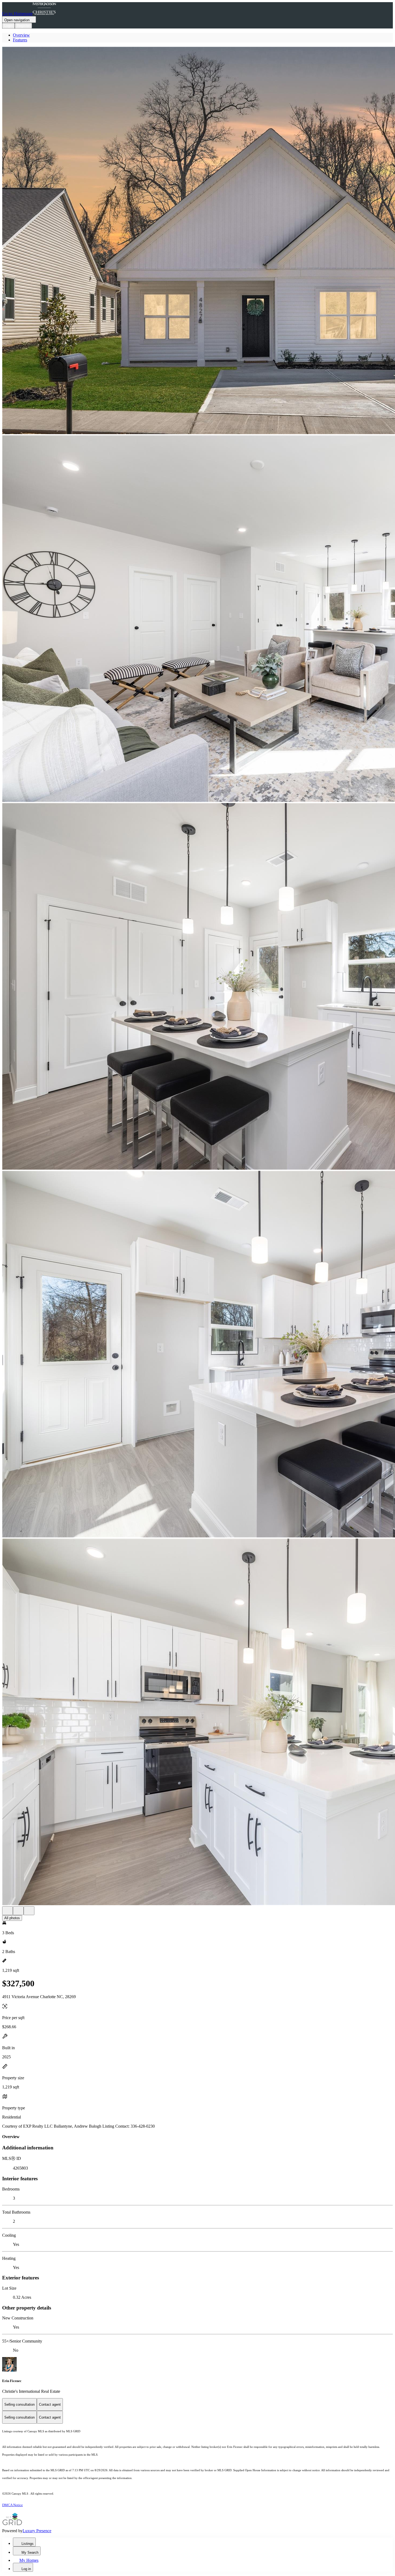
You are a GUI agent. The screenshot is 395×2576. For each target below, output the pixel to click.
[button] (198, 241)
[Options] (8, 1911)
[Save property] (18, 1911)
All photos (12, 1918)
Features (20, 40)
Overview (21, 35)
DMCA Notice (12, 2505)
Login (8, 26)
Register (23, 26)
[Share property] (29, 1911)
